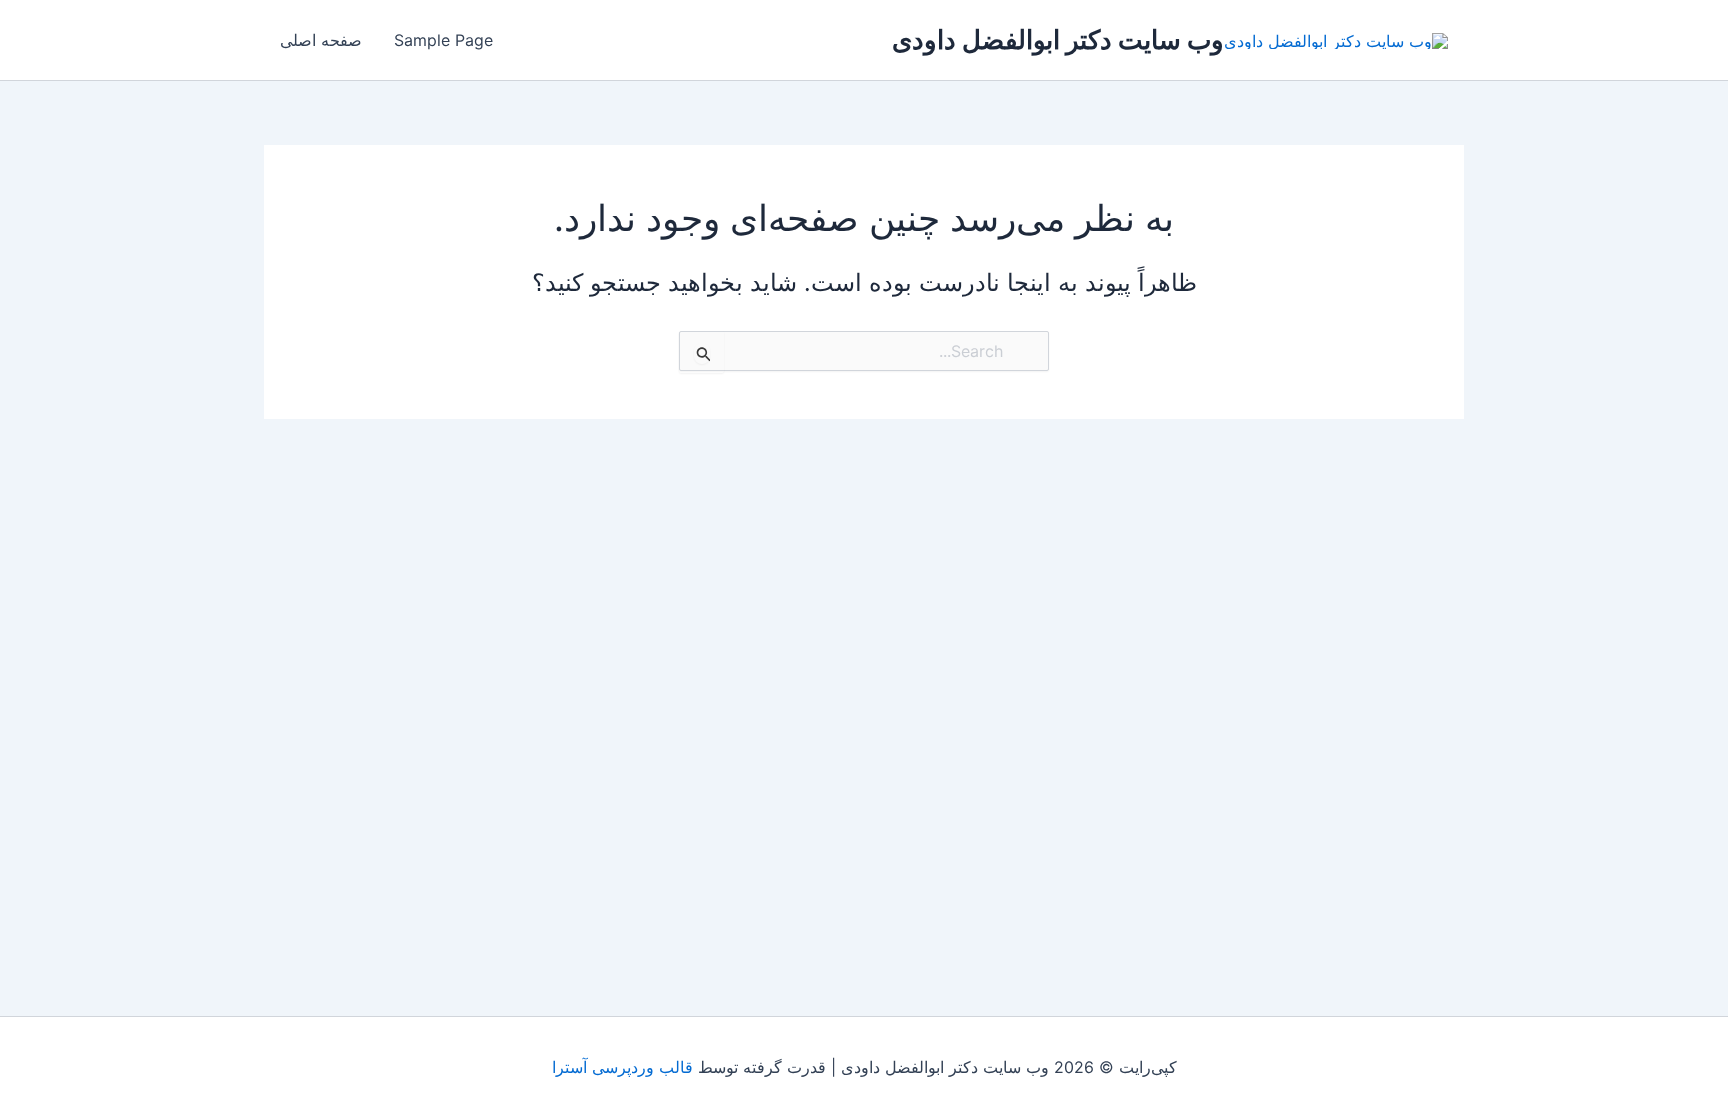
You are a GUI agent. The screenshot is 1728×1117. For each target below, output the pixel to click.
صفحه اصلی (321, 40)
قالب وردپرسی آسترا (622, 1067)
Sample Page (443, 40)
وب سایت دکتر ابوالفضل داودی (1058, 39)
